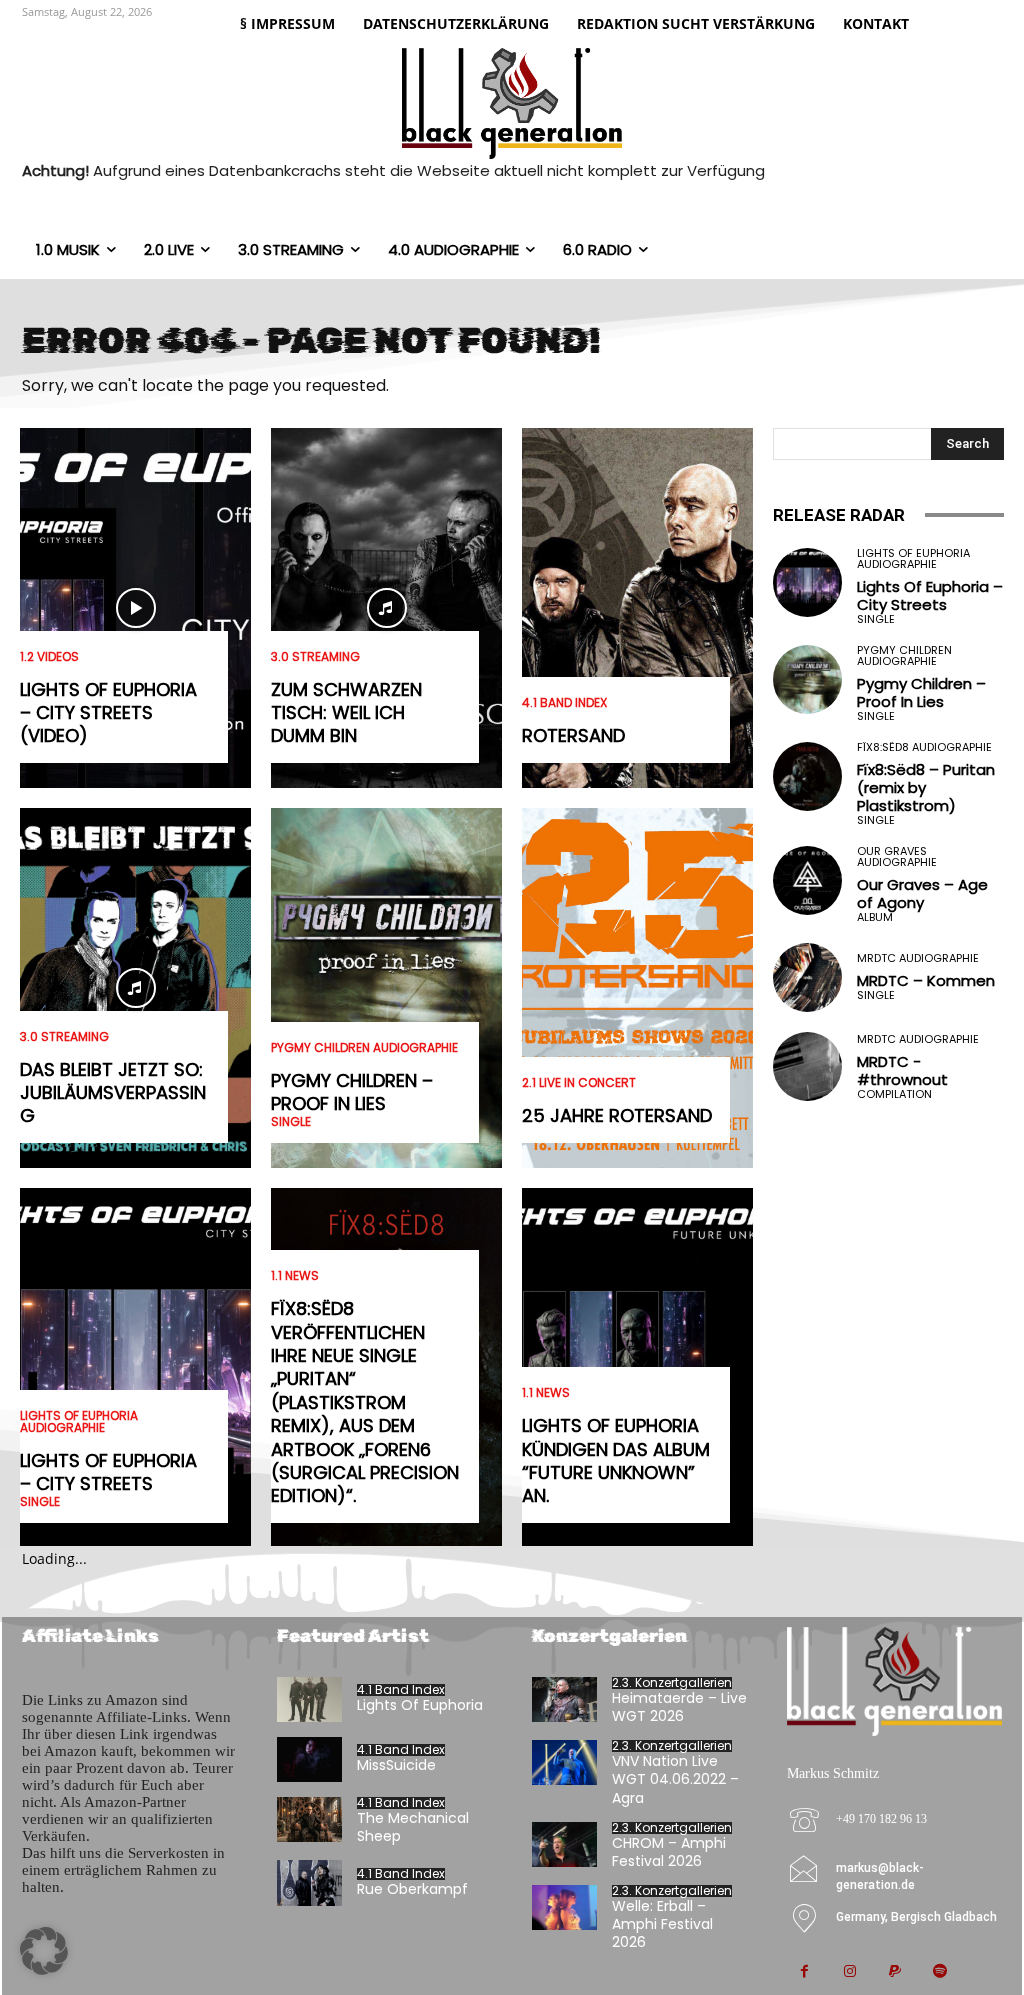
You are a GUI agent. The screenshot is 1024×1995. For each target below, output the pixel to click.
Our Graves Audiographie (897, 857)
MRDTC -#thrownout (902, 1070)
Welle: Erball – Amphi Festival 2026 (662, 1924)
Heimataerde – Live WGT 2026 (679, 1707)
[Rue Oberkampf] (309, 1882)
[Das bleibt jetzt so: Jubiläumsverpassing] (135, 988)
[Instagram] (849, 1972)
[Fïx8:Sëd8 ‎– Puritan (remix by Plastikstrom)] (807, 776)
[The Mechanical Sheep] (309, 1819)
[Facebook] (804, 1972)
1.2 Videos (49, 657)
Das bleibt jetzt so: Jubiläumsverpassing (113, 1093)
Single (40, 1502)
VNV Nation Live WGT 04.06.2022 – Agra (675, 1779)
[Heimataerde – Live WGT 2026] (564, 1699)
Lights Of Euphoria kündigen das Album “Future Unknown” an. (616, 1460)
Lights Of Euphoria (420, 1705)
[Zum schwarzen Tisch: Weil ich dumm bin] (386, 608)
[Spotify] (939, 1972)
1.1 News (295, 1276)
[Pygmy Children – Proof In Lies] (386, 988)
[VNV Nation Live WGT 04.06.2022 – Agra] (564, 1762)
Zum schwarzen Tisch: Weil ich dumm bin (346, 713)
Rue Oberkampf (412, 1889)
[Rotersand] (637, 608)
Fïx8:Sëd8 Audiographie (924, 747)
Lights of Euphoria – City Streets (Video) (108, 713)
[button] (44, 1951)
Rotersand (573, 735)
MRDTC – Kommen (926, 980)
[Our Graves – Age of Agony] (807, 880)
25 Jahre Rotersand (617, 1115)
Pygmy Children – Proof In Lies (352, 1092)
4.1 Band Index (564, 703)
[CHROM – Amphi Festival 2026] (564, 1844)
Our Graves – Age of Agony (922, 893)
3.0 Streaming (64, 1037)
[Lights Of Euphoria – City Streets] (135, 1368)
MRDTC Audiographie (918, 958)
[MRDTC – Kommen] (807, 977)
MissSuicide (396, 1765)
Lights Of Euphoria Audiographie (79, 1422)
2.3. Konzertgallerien (672, 1683)
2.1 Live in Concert (579, 1083)
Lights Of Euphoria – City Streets (108, 1472)
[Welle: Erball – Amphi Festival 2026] (564, 1907)
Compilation (894, 1094)
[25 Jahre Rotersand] (637, 988)
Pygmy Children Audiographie (364, 1048)
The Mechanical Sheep (413, 1827)
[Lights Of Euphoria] (309, 1699)
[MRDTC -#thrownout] (807, 1066)
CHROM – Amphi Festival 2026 (669, 1852)
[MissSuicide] (309, 1759)
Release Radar (839, 515)
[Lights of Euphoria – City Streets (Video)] (135, 608)
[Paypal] (894, 1972)
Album (875, 917)
